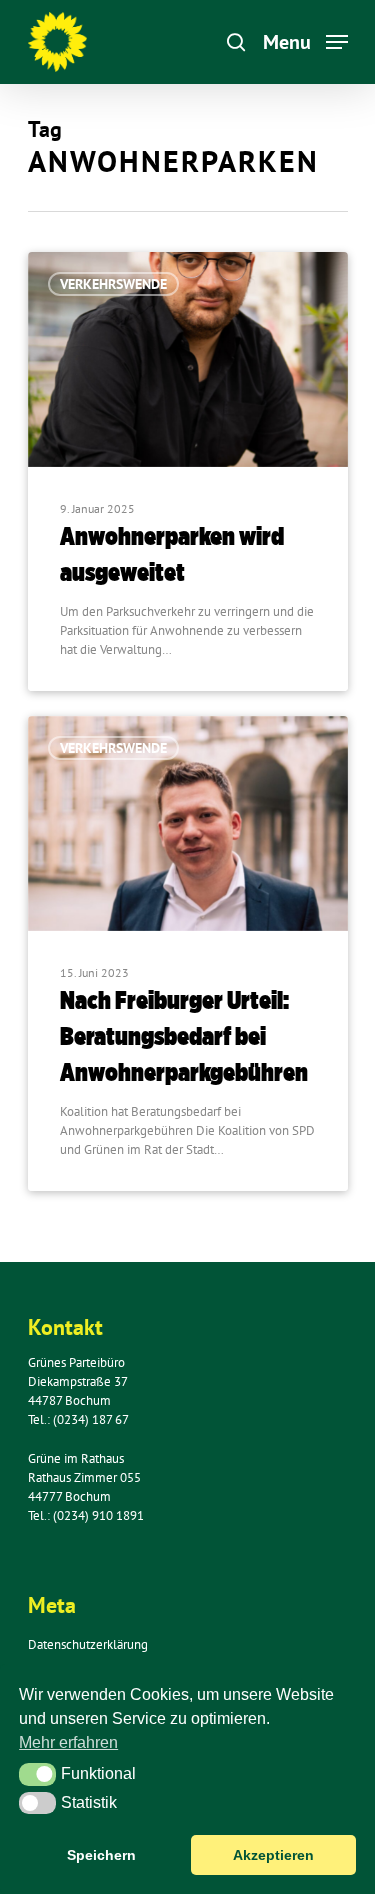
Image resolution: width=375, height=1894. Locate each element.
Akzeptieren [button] (273, 1855)
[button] (37, 1774)
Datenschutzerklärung (88, 1644)
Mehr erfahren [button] (68, 1742)
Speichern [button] (101, 1855)
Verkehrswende (113, 284)
